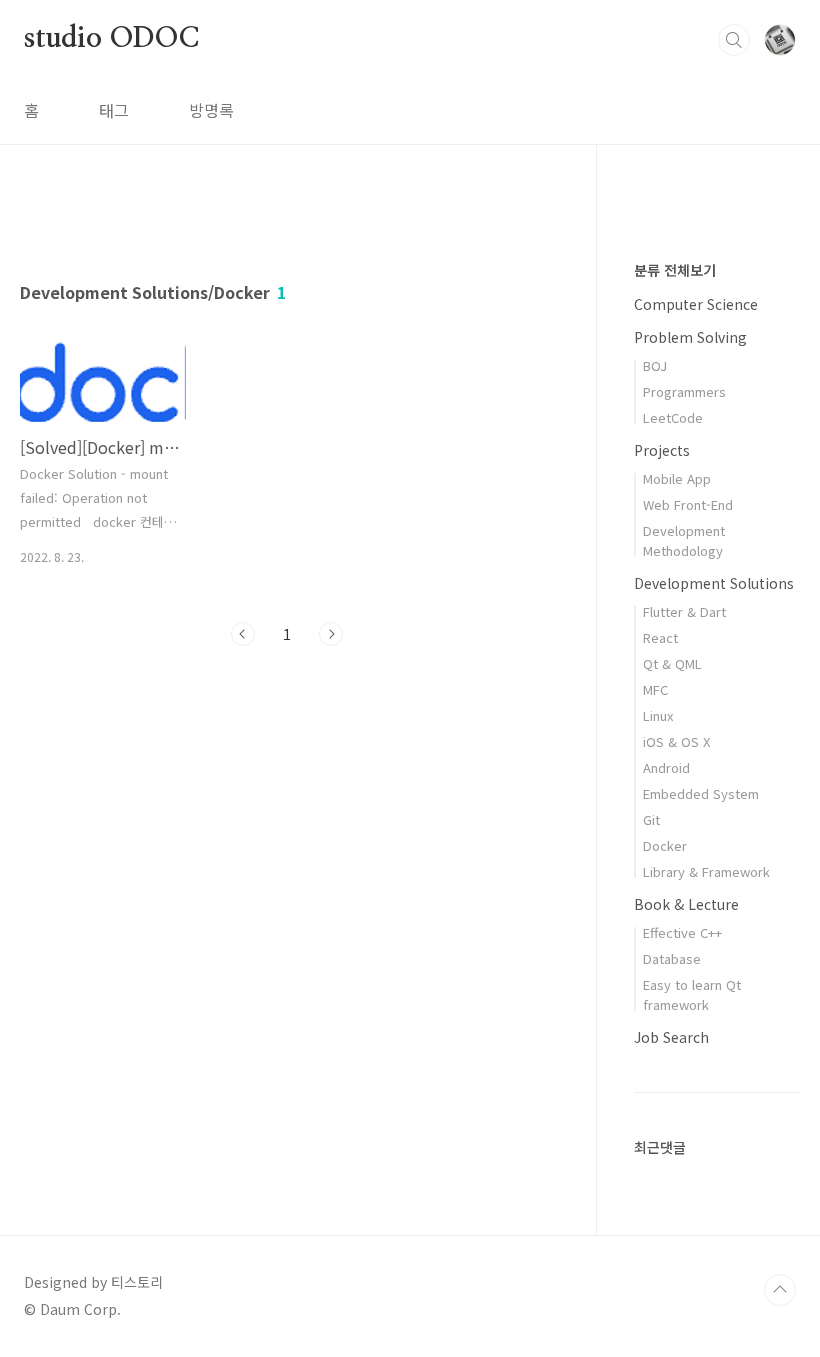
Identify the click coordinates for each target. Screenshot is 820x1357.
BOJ (655, 365)
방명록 (211, 110)
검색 (734, 40)
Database (672, 958)
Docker (665, 845)
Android (666, 767)
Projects (662, 450)
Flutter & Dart (684, 611)
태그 (114, 110)
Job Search (671, 1037)
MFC (655, 689)
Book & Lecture (686, 904)
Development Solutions (714, 583)
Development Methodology (684, 540)
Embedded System (701, 793)
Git (651, 819)
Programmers (684, 391)
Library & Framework (706, 871)
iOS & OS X (676, 741)
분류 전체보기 (675, 270)
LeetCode (673, 417)
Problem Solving (690, 337)
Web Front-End (688, 504)
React (660, 637)
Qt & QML (672, 663)
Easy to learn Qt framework (692, 994)
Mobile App (677, 478)
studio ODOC (111, 39)
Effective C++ (682, 932)
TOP (780, 1290)
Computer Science (696, 304)
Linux (658, 715)
